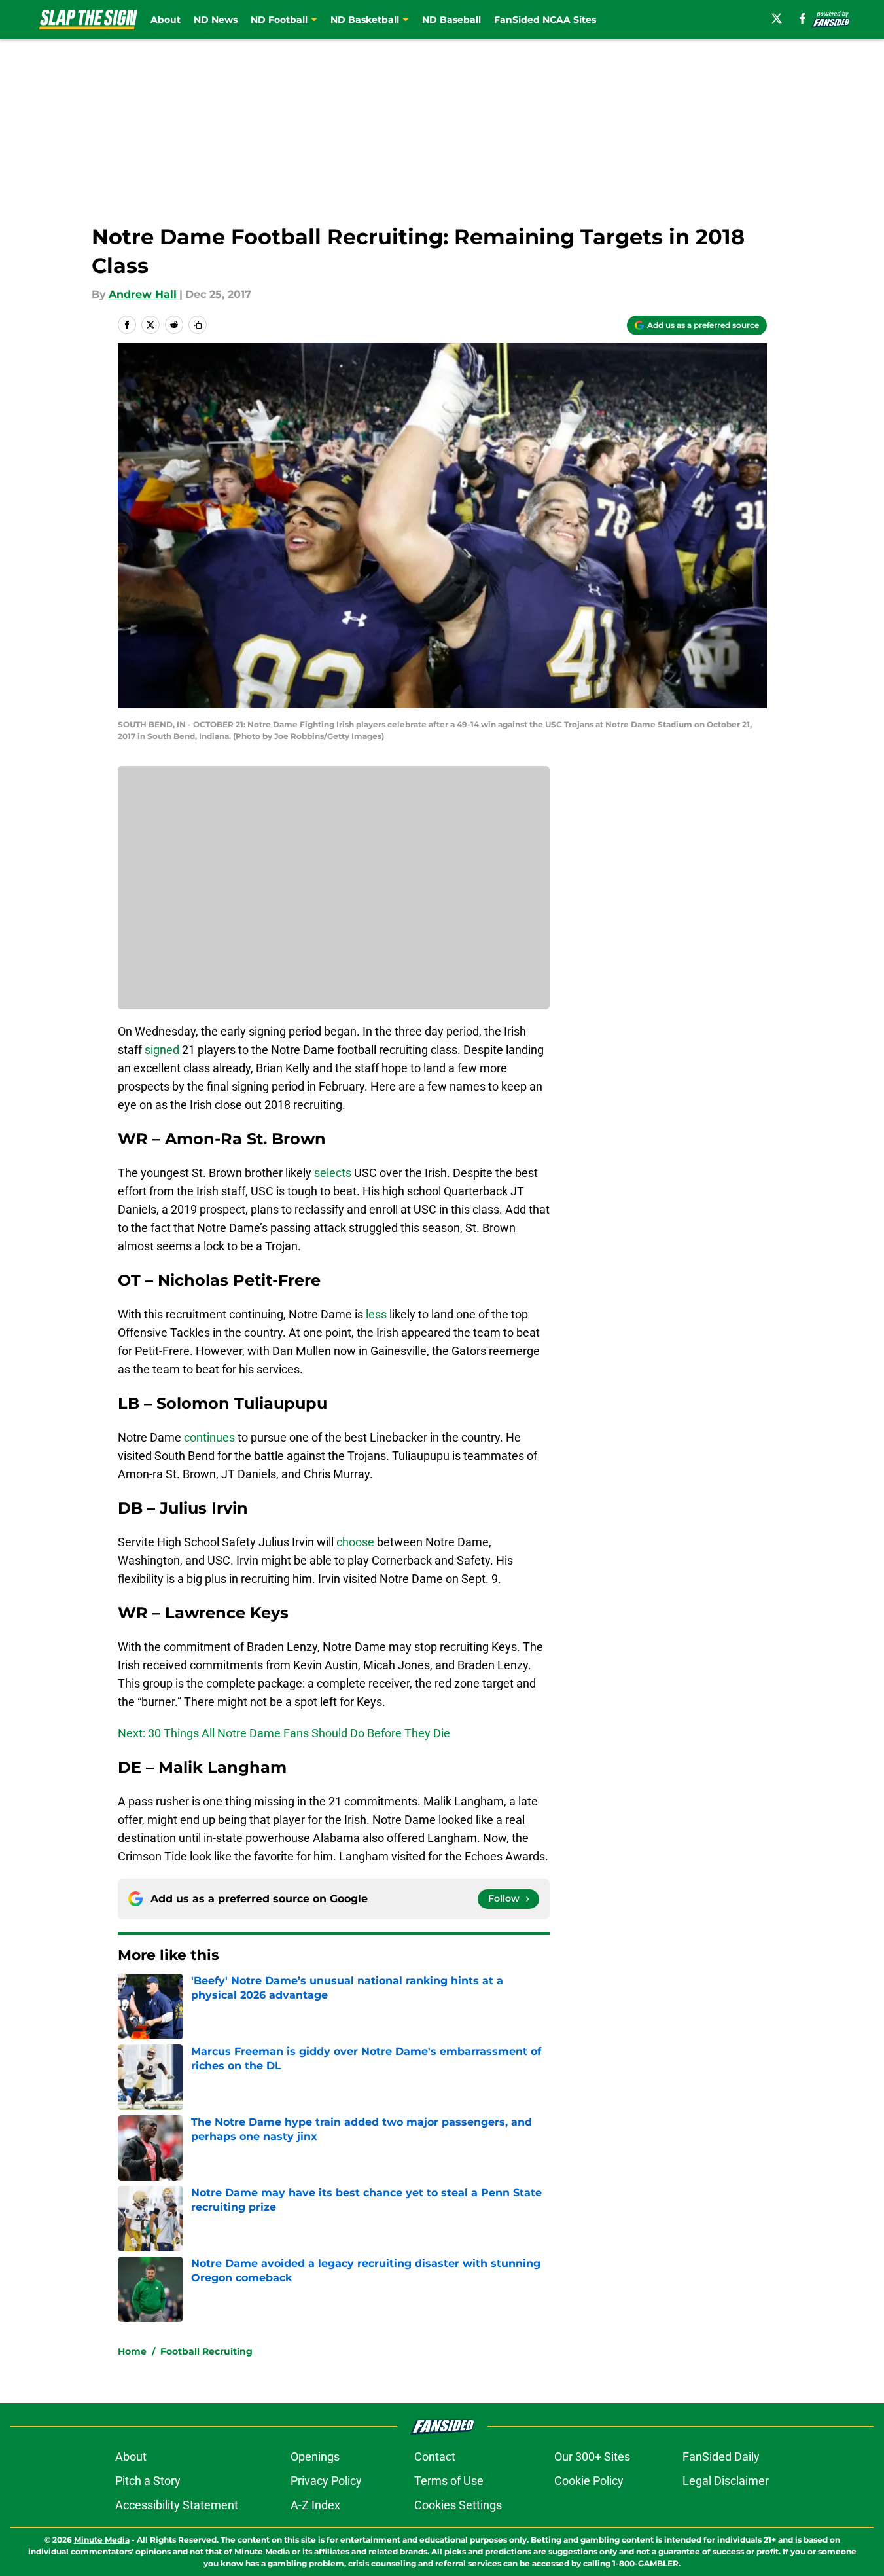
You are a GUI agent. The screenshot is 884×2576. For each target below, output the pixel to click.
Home (132, 2351)
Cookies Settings (458, 2505)
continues (209, 1437)
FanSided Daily (721, 2457)
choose (355, 1542)
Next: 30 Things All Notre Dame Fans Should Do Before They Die (284, 1733)
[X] (777, 18)
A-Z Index (315, 2505)
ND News (216, 20)
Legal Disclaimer (726, 2481)
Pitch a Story (148, 2481)
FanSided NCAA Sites (545, 20)
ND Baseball (451, 20)
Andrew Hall (143, 294)
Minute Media (102, 2540)
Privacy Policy (326, 2481)
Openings (315, 2457)
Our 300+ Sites (592, 2457)
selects (333, 1173)
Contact (435, 2457)
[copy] (198, 325)
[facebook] (803, 18)
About (166, 20)
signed (163, 1050)
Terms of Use (449, 2481)
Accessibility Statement (177, 2505)
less (376, 1314)
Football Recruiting (206, 2351)
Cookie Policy (589, 2481)
